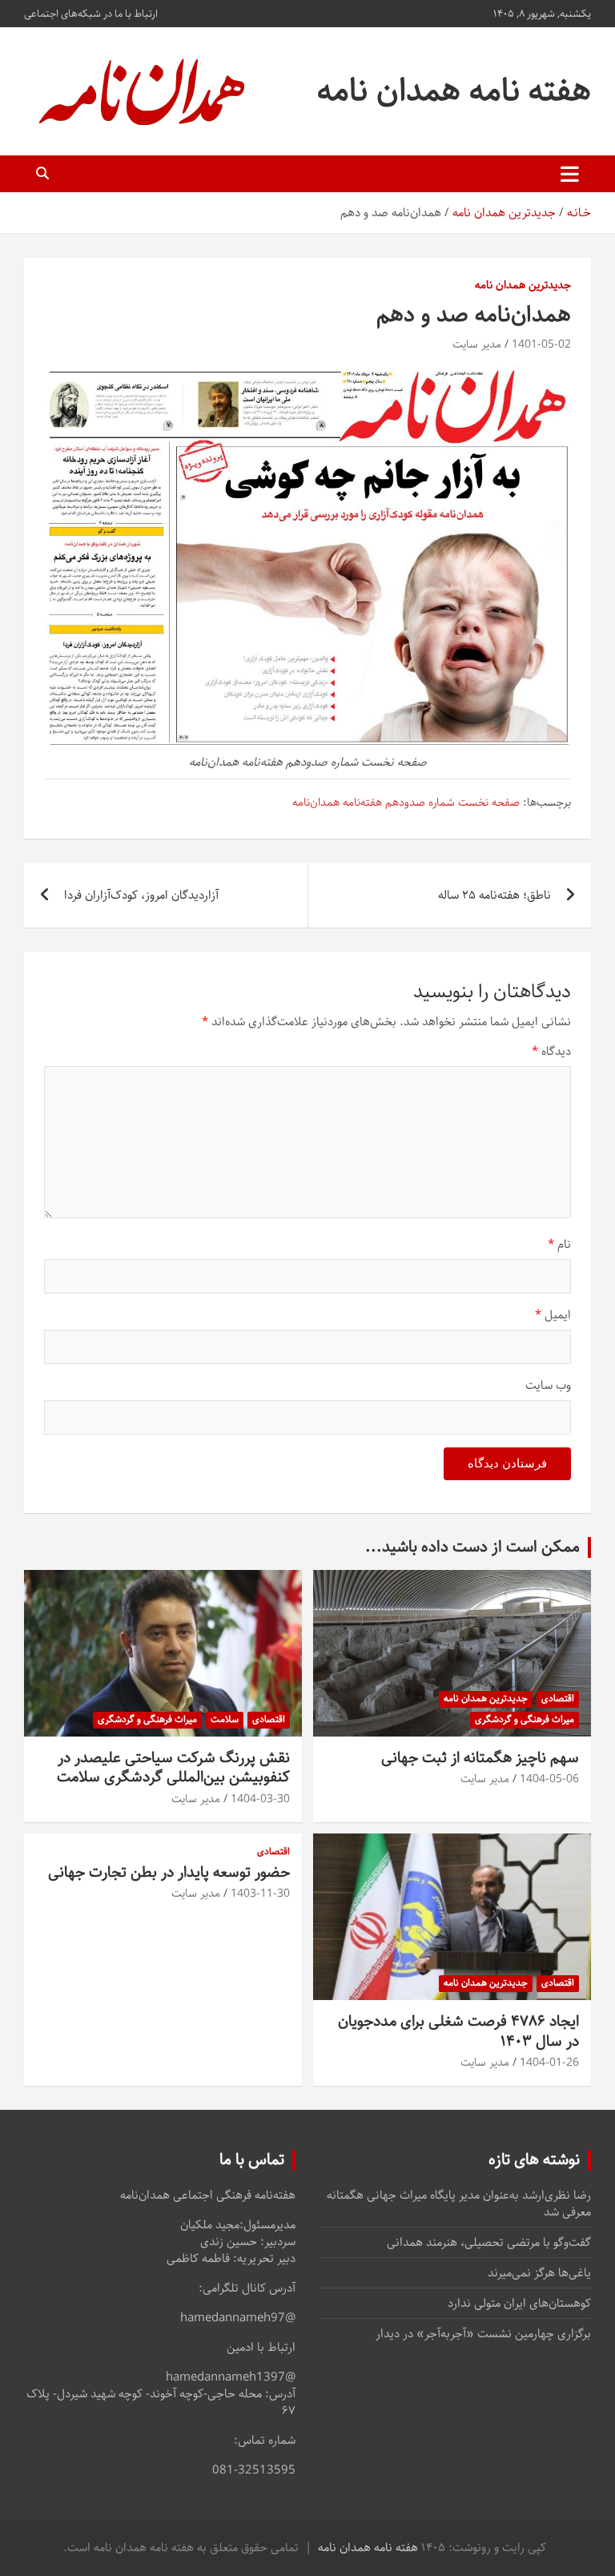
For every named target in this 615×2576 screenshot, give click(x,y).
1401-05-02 (541, 344)
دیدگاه (551, 1051)
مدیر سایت (477, 344)
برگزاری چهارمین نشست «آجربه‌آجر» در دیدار (483, 2334)
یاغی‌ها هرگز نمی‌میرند (539, 2273)
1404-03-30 (260, 1799)
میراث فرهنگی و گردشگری (525, 1719)
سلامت (225, 1719)
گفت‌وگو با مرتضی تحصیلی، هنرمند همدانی (489, 2242)
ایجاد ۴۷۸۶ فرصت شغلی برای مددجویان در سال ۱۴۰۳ (458, 2031)
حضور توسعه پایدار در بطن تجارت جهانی (169, 1872)
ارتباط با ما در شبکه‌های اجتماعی (91, 14)
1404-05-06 (549, 1779)
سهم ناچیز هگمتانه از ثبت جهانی (480, 1758)
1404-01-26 (549, 2063)
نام (559, 1244)
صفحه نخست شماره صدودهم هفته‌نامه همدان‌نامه (406, 803)
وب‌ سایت (548, 1385)
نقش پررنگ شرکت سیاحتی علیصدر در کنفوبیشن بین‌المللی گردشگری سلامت (173, 1768)
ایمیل (553, 1315)
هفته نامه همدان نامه (454, 91)
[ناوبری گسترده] (570, 174)
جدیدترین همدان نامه (523, 286)
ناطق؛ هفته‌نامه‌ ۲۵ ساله (494, 895)
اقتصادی (558, 1699)
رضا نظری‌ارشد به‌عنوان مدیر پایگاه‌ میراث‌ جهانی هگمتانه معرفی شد (459, 2204)
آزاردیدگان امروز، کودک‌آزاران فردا (141, 895)
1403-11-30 (260, 1894)
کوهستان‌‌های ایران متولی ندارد (519, 2303)
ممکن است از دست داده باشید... (472, 1547)
